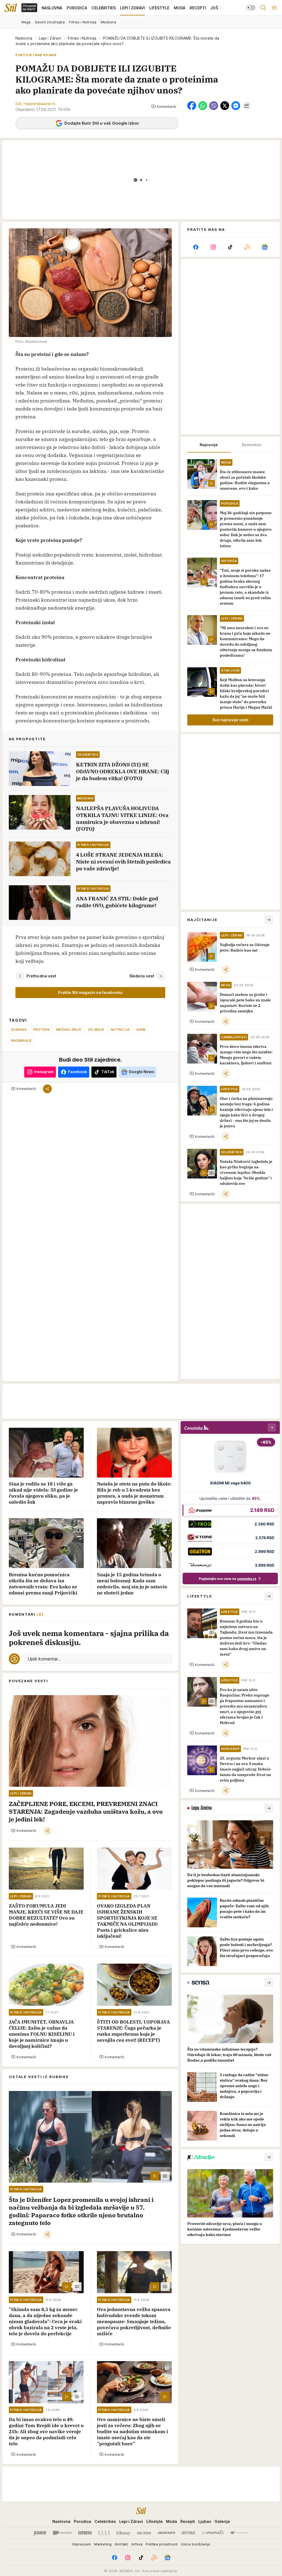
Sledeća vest (142, 976)
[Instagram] (213, 247)
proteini (41, 1029)
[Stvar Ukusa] (239, 2533)
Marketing (103, 2544)
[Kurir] (40, 2533)
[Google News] (265, 247)
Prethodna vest (41, 976)
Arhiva (137, 2544)
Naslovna (24, 38)
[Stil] (11, 8)
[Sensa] (189, 2533)
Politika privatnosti (162, 2544)
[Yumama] (213, 2533)
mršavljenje (69, 1029)
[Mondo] (62, 2533)
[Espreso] (85, 2533)
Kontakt (121, 2544)
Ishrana (19, 1029)
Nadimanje (21, 1040)
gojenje (96, 1029)
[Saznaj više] (269, 1808)
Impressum (82, 2544)
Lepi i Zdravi (50, 38)
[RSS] (247, 247)
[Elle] (104, 2533)
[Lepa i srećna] (144, 2533)
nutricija (120, 1029)
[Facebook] (196, 247)
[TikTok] (230, 247)
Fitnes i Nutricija (82, 38)
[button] (164, 106)
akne (141, 1029)
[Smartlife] (166, 2533)
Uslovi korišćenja (195, 2544)
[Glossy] (124, 2533)
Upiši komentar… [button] (44, 1659)
